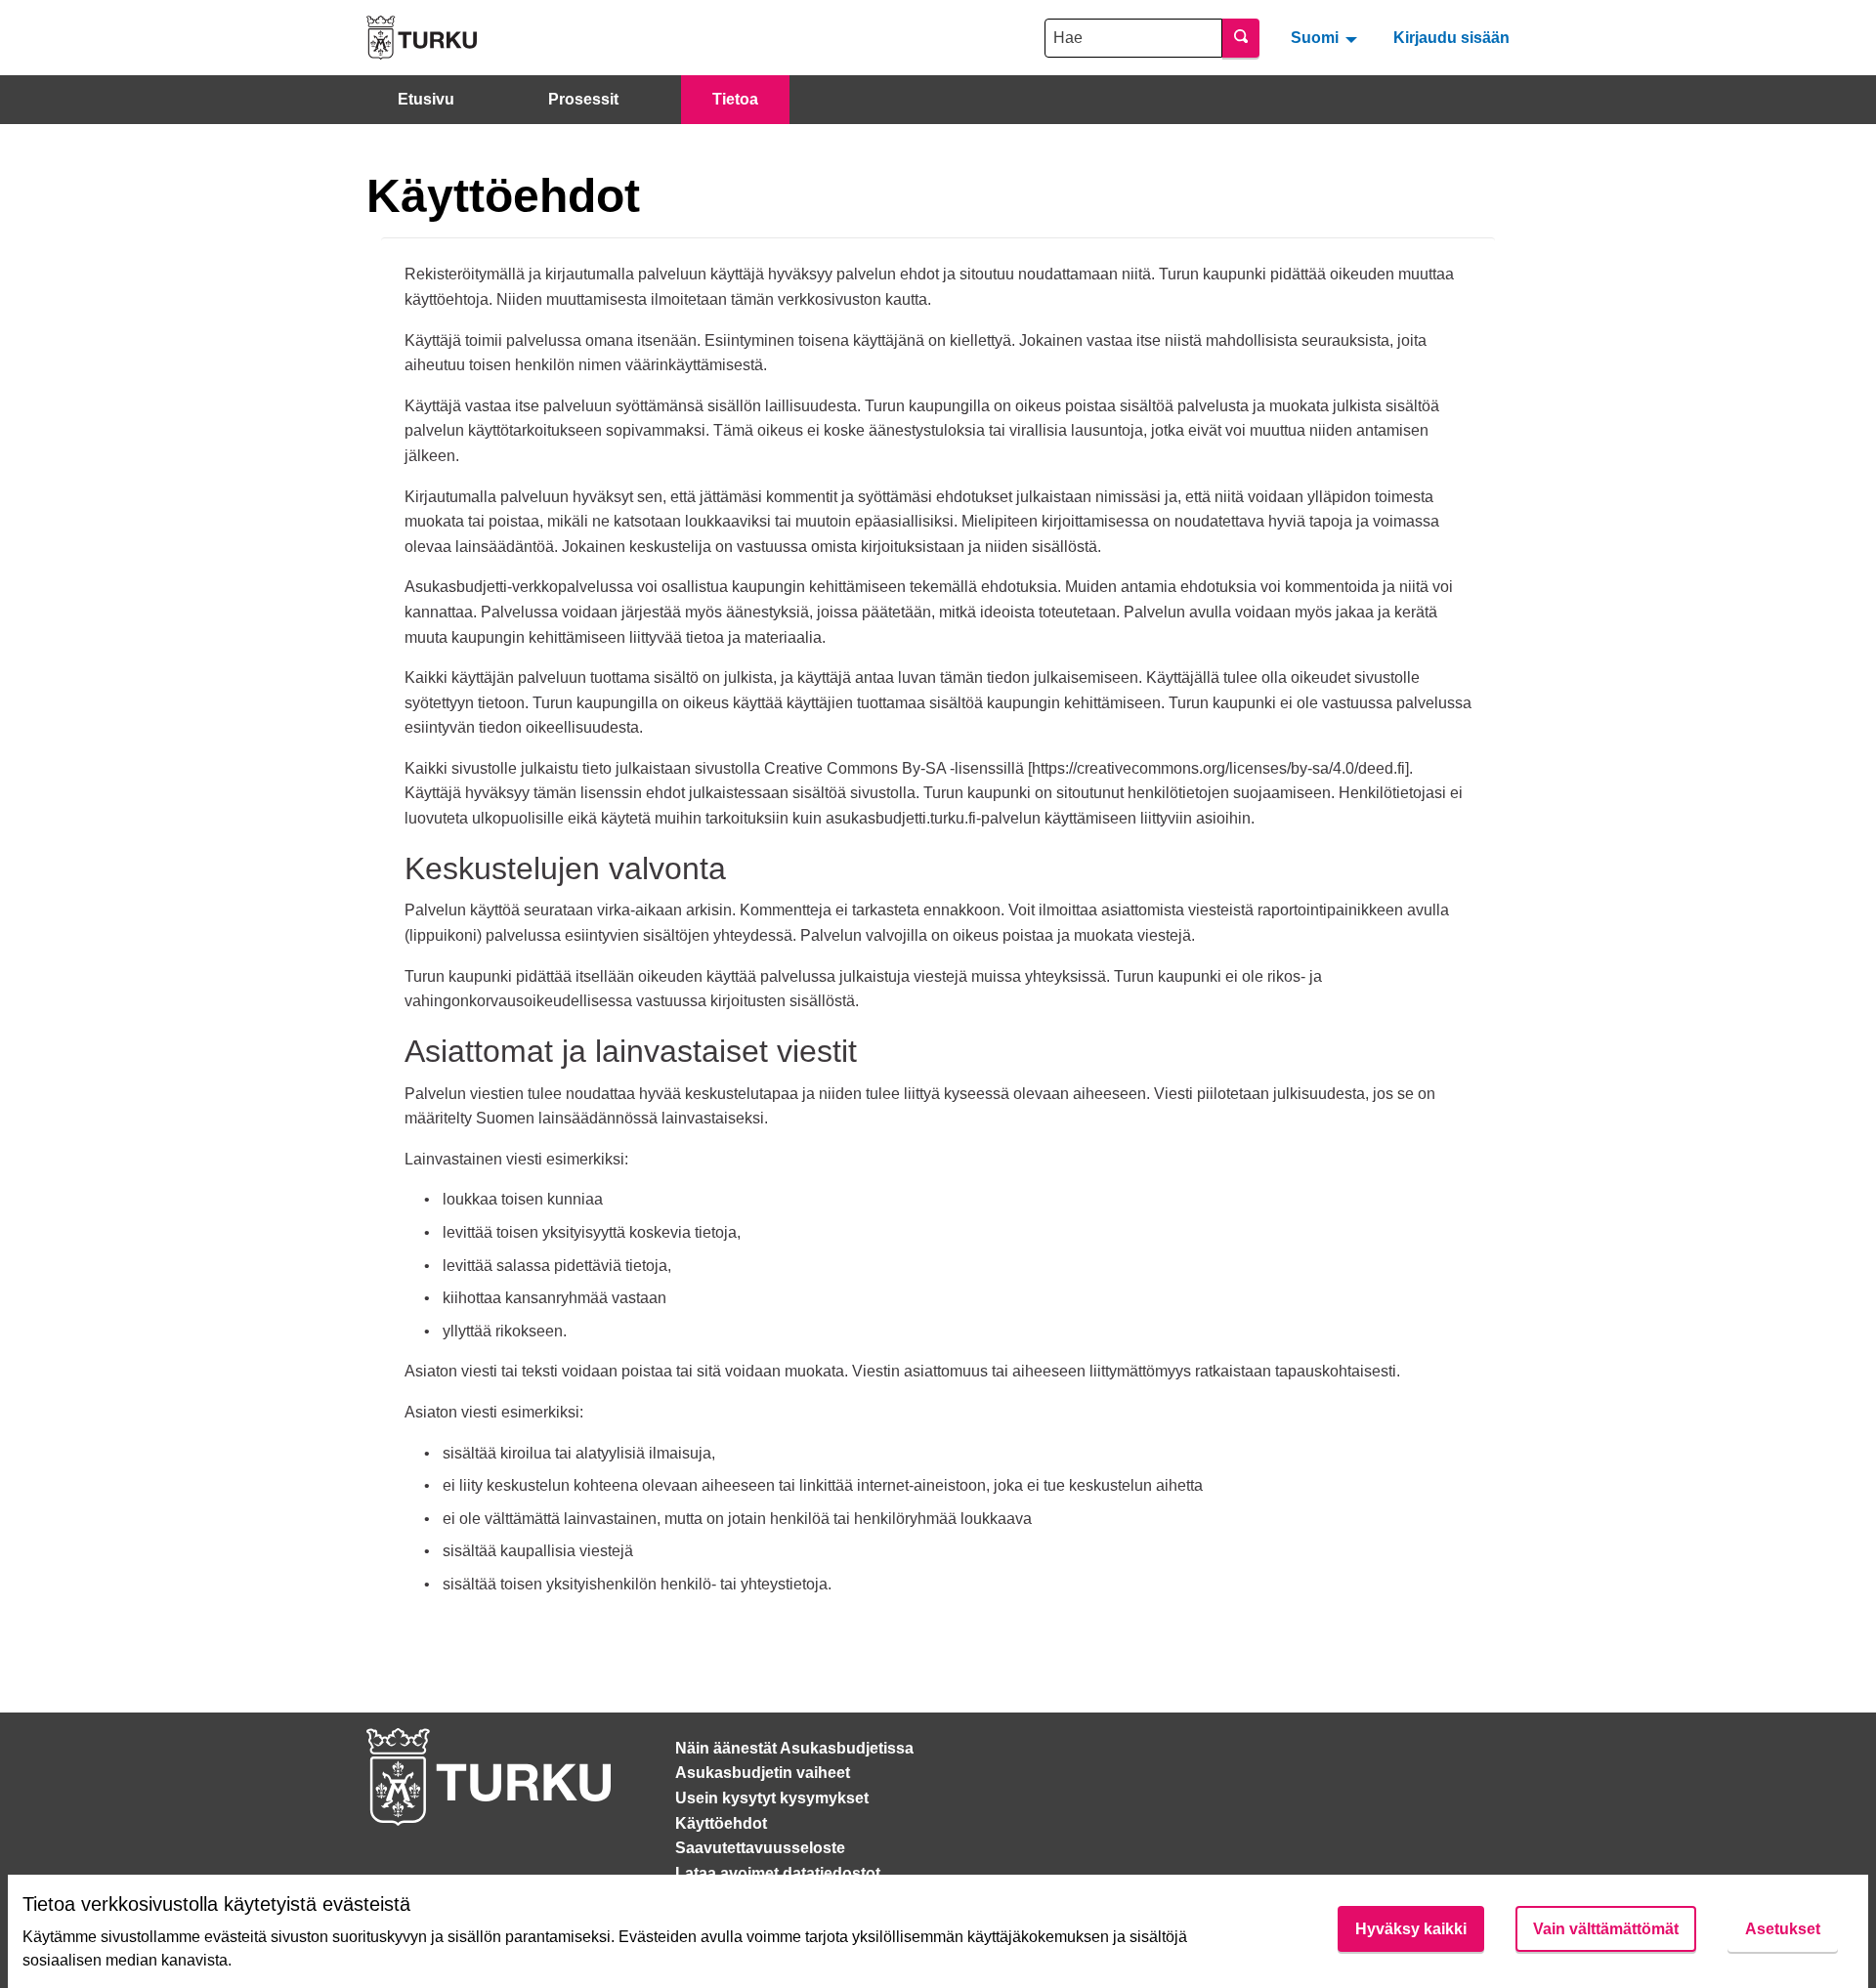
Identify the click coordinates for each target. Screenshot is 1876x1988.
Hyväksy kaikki (1411, 1929)
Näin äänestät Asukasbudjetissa (794, 1748)
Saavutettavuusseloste (760, 1848)
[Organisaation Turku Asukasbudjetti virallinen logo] (422, 38)
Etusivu (426, 99)
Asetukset (1783, 1929)
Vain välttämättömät (1606, 1929)
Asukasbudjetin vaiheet (763, 1773)
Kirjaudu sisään (1451, 38)
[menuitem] (1326, 37)
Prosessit (583, 99)
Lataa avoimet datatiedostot (778, 1873)
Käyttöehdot (721, 1823)
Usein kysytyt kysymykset (772, 1798)
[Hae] (1241, 38)
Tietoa (735, 99)
